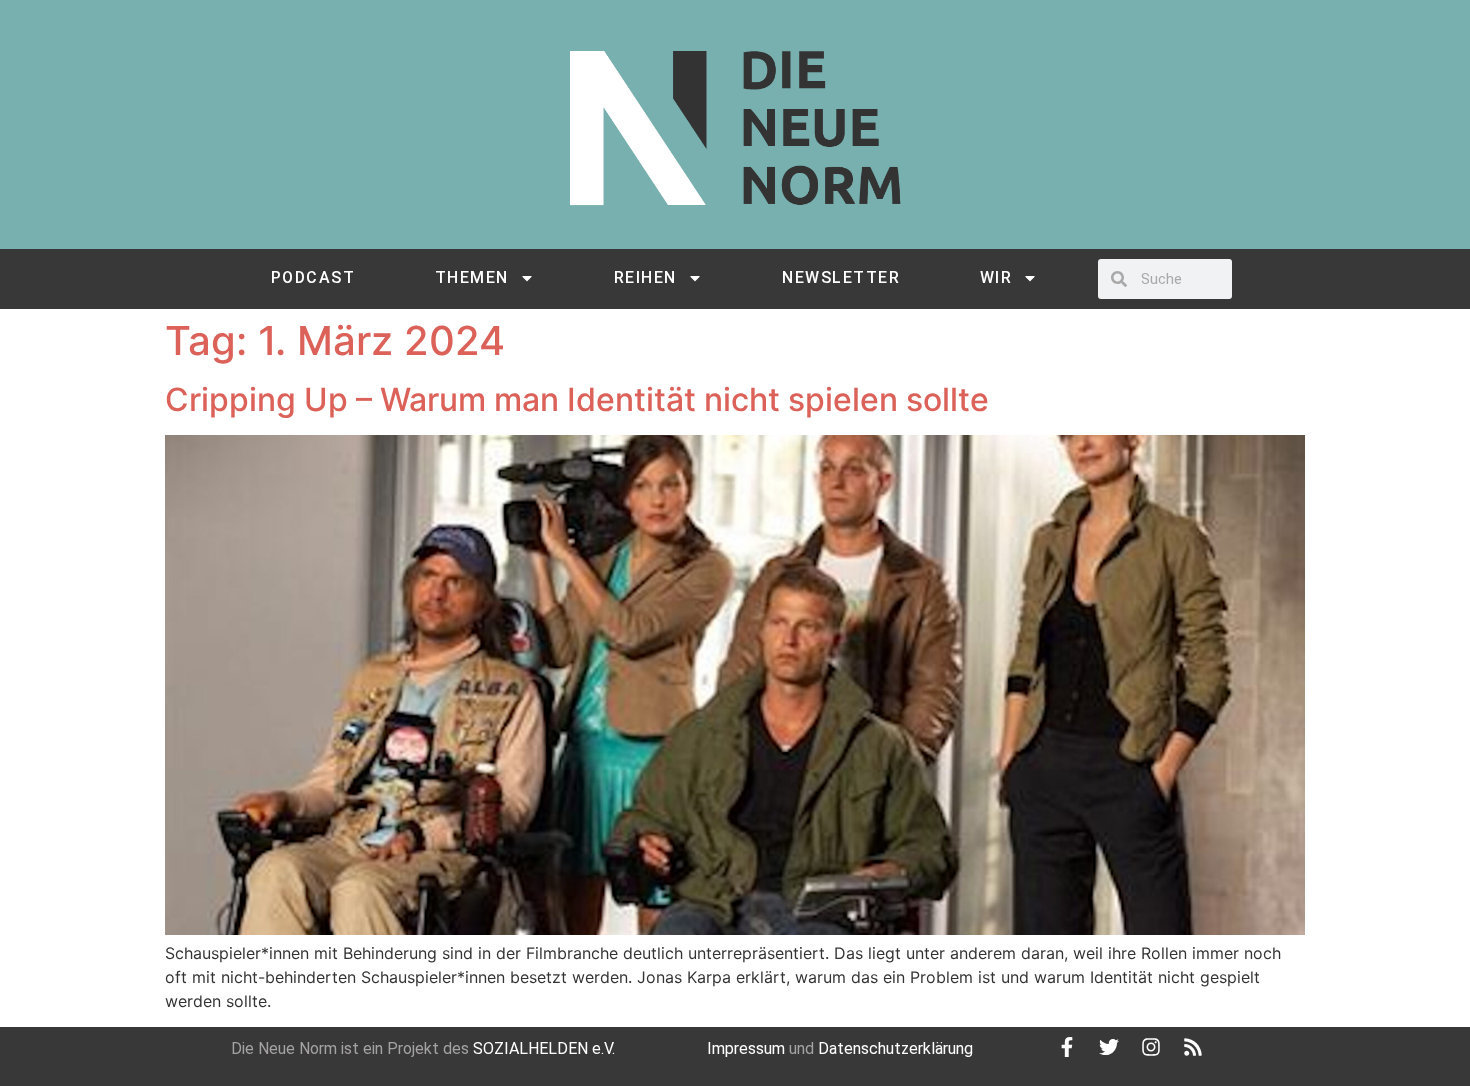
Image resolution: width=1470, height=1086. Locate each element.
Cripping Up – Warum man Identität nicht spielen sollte (577, 399)
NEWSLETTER (841, 277)
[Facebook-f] (1067, 1047)
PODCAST (313, 277)
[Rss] (1193, 1047)
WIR (996, 277)
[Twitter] (1109, 1047)
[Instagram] (1151, 1047)
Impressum (746, 1048)
